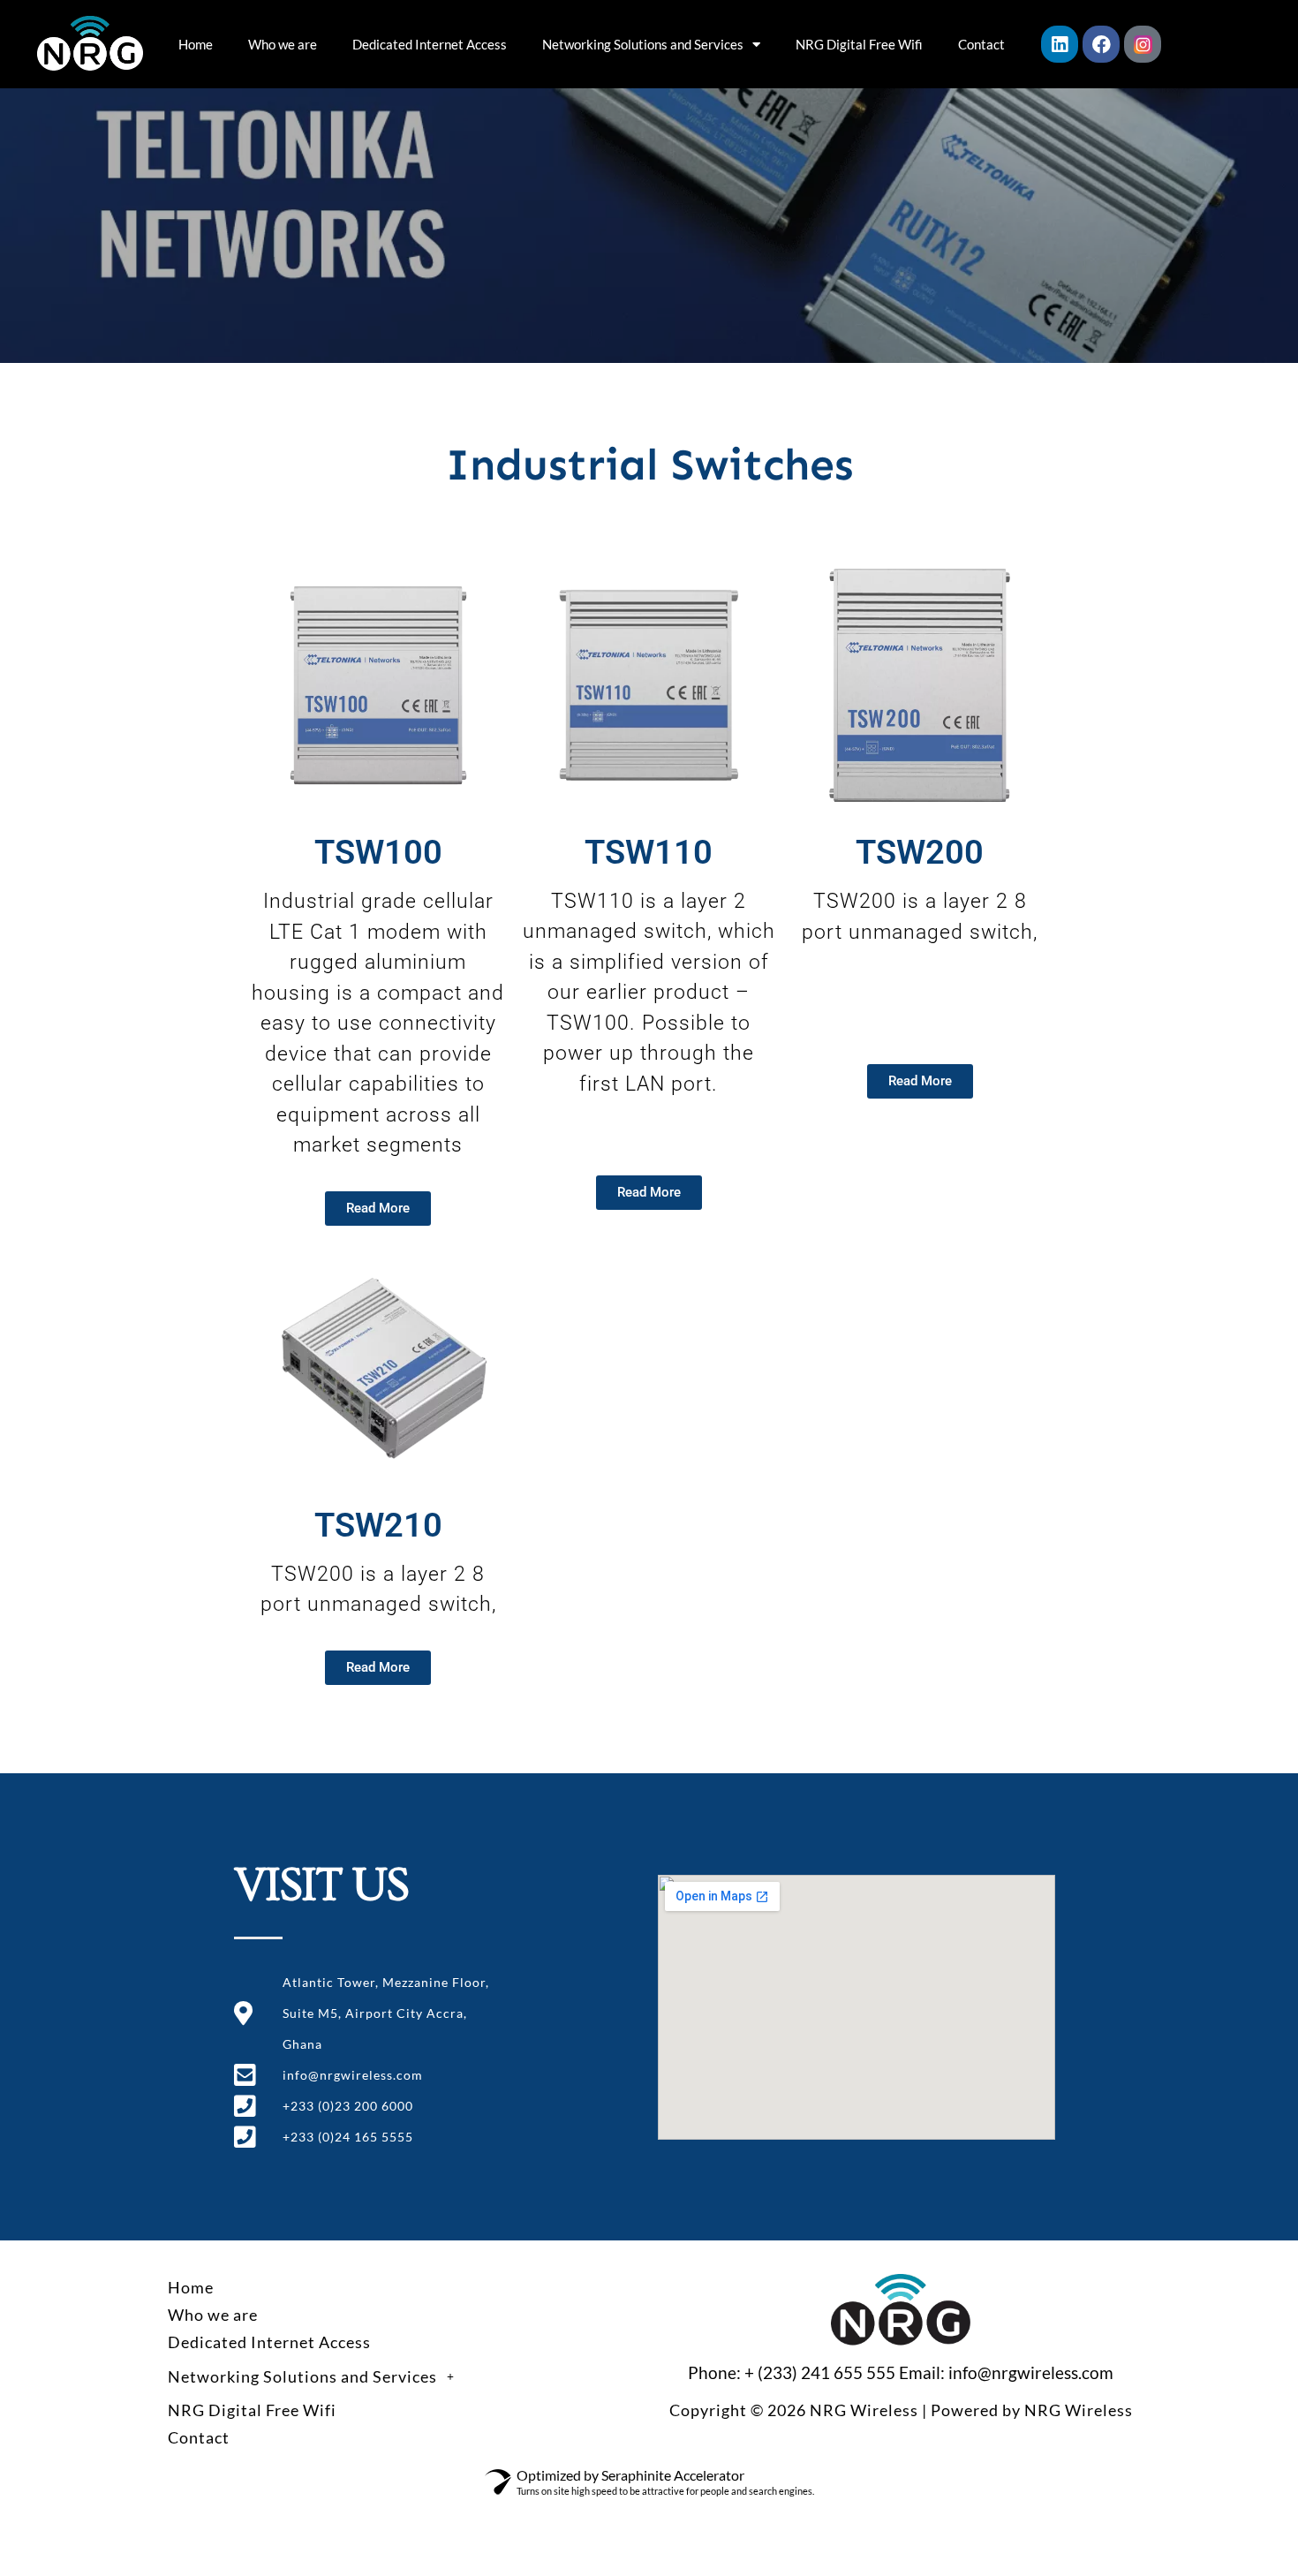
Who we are (283, 44)
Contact (981, 44)
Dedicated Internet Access (430, 44)
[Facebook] (1101, 44)
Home (196, 44)
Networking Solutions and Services (643, 44)
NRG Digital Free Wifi (859, 44)
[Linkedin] (1060, 44)
